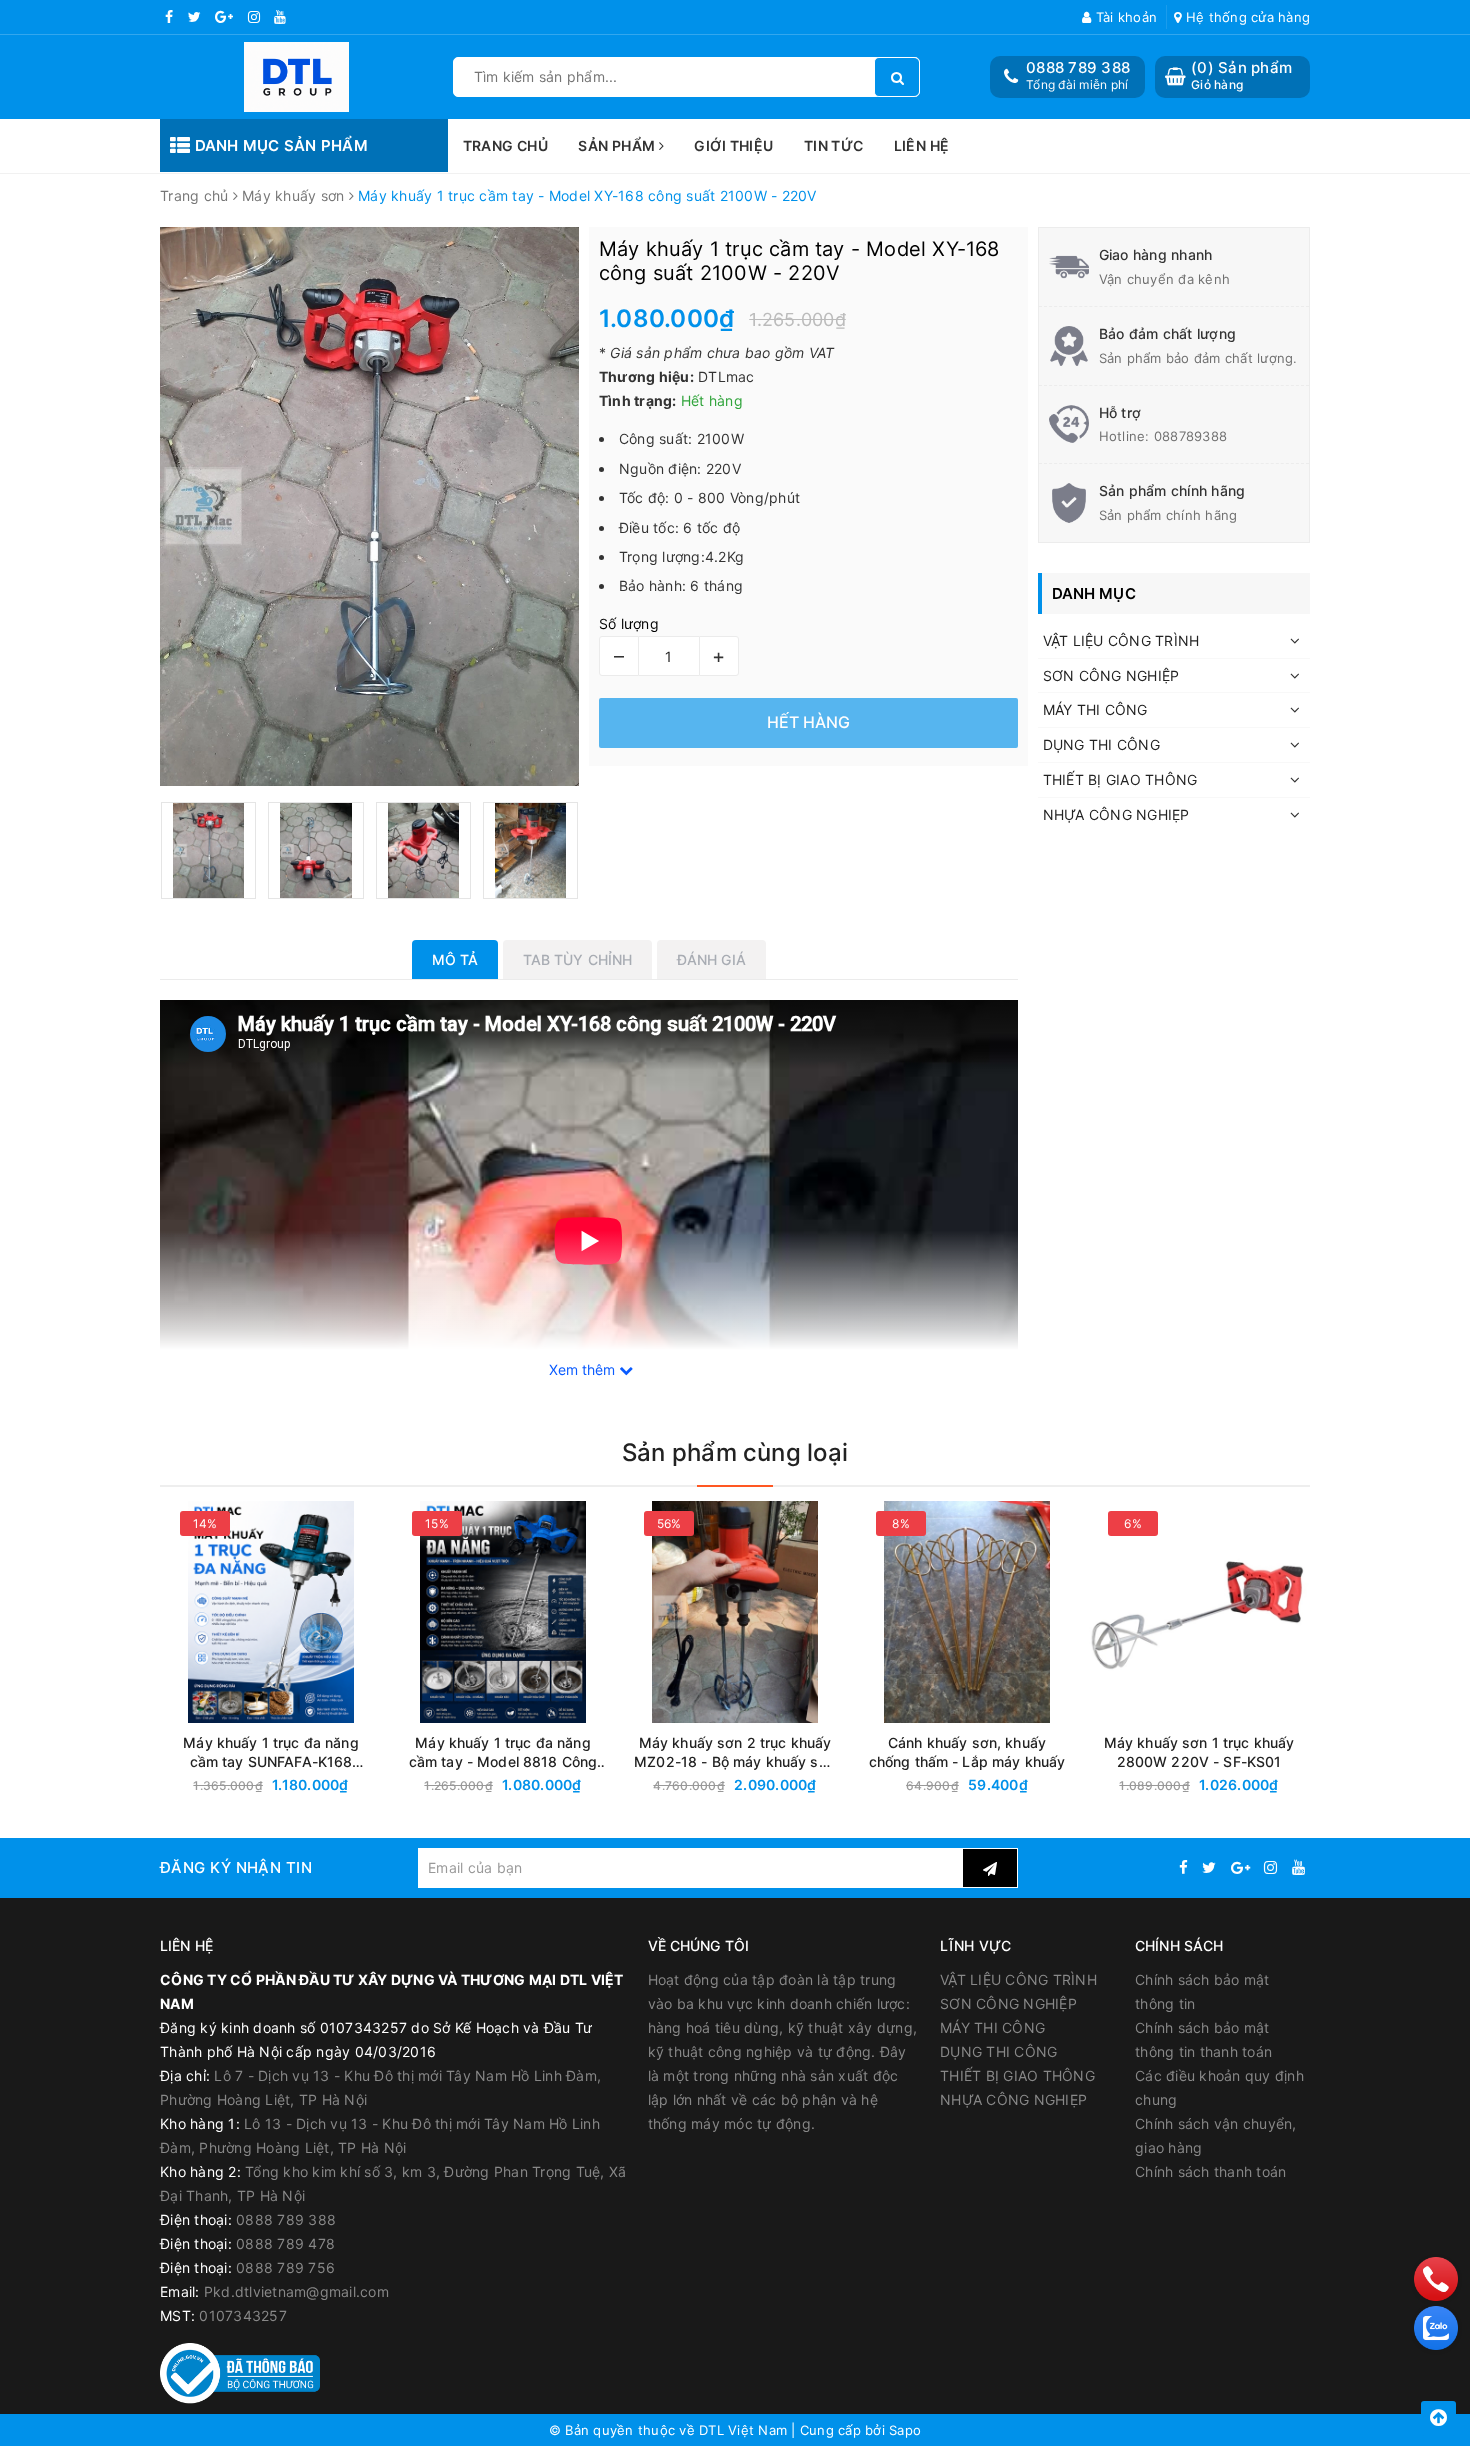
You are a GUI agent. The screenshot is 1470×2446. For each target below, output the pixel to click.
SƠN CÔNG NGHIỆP (1111, 675)
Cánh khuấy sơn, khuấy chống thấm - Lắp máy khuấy (967, 1752)
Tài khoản (1124, 17)
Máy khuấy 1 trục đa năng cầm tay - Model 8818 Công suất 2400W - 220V (503, 1752)
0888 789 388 (1078, 67)
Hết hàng (1235, 1785)
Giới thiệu (733, 145)
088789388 (1190, 436)
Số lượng (629, 623)
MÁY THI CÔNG (1095, 709)
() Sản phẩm (1241, 75)
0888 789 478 (285, 2243)
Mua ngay (309, 1785)
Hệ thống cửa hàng (1246, 17)
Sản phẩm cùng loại (735, 1452)
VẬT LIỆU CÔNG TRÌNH (1121, 640)
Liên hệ (922, 145)
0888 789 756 (285, 2267)
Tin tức (834, 145)
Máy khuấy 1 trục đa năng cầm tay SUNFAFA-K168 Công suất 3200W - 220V (271, 1752)
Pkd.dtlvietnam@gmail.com (296, 2291)
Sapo (905, 2430)
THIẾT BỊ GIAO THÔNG (1120, 779)
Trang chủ (506, 145)
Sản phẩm (618, 145)
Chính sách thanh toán (1210, 2171)
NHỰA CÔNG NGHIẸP (1116, 814)
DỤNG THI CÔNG (1101, 744)
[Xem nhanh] (1305, 1784)
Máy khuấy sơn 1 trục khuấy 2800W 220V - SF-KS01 (1199, 1752)
